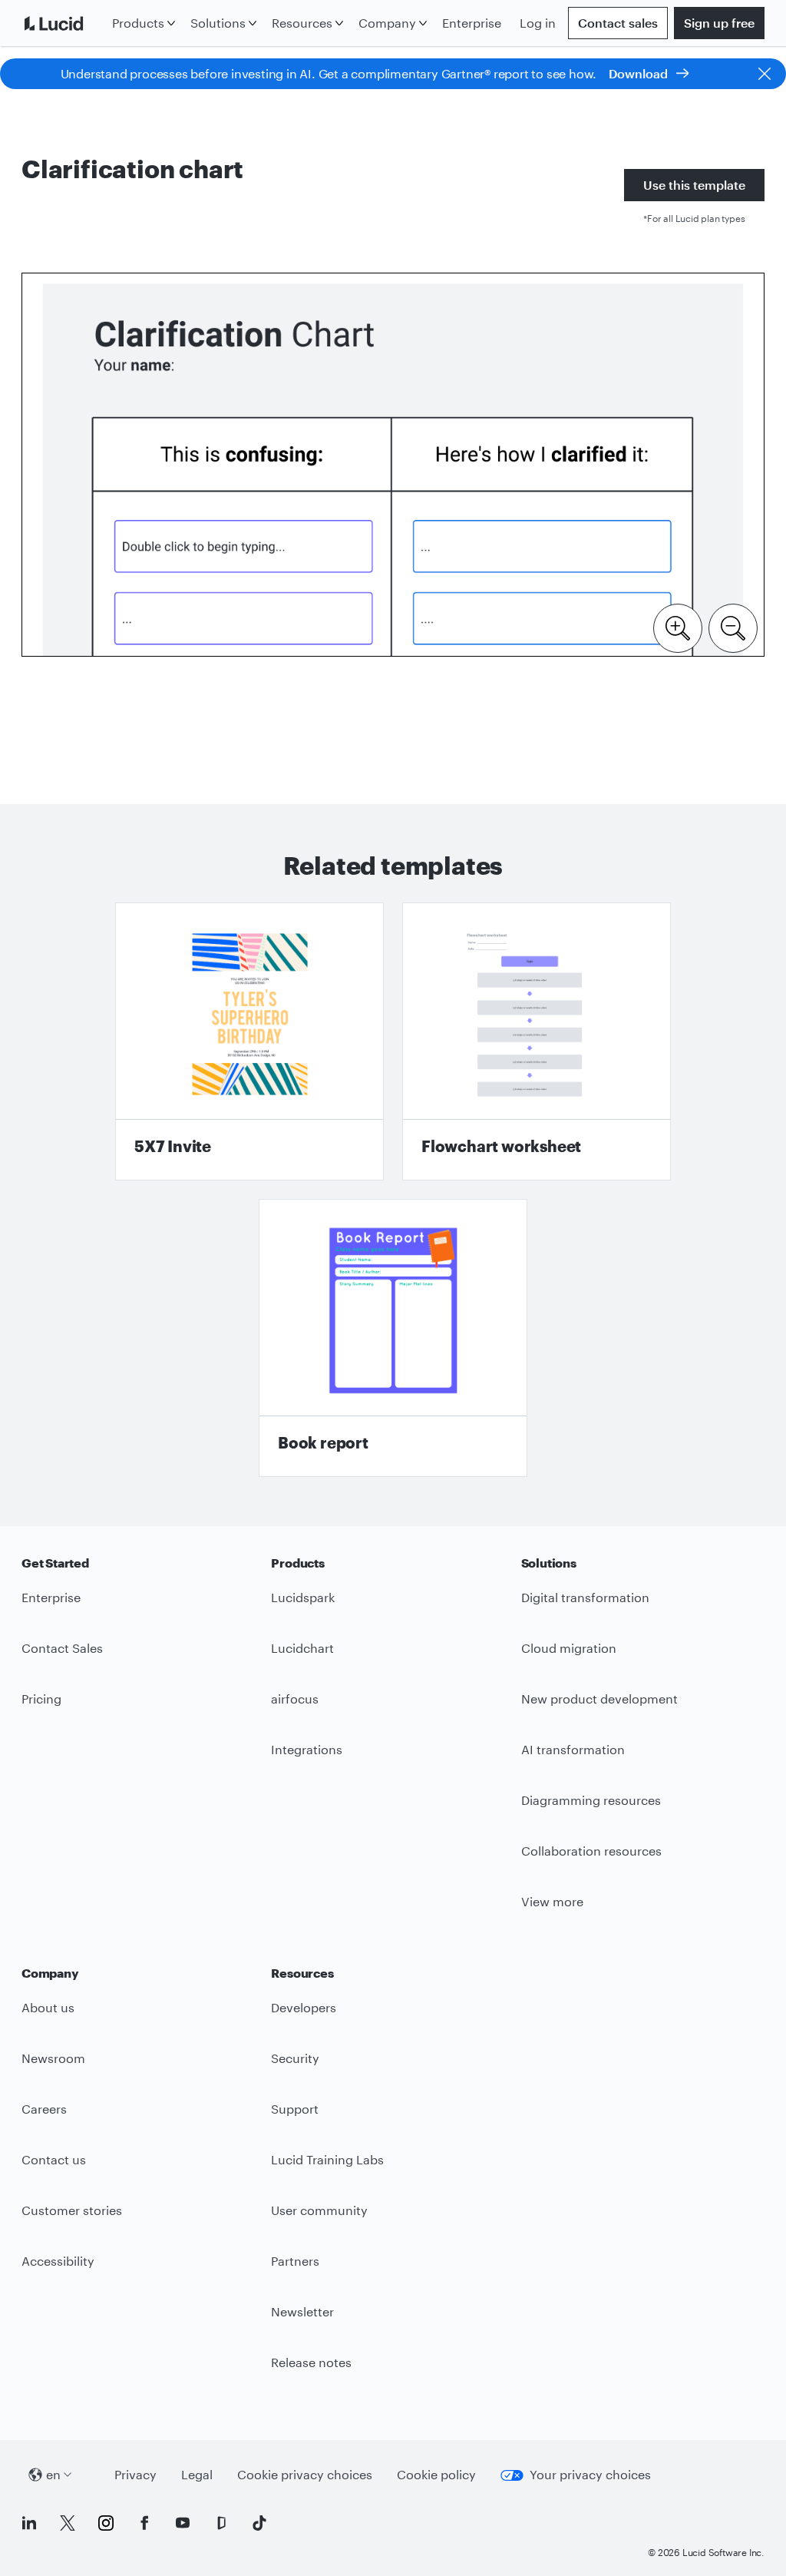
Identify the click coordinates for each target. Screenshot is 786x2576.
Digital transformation (585, 1597)
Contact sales (618, 23)
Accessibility (58, 2261)
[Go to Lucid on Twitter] (68, 2523)
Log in (538, 23)
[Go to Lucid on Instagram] (106, 2523)
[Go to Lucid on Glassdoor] (221, 2523)
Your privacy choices (590, 2474)
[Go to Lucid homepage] (64, 23)
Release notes (311, 2362)
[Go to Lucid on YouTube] (183, 2523)
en (53, 2474)
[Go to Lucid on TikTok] (259, 2523)
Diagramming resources (591, 1800)
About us (48, 2007)
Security (295, 2058)
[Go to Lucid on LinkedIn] (29, 2523)
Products (138, 23)
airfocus (295, 1699)
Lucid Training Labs (327, 2159)
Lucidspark (303, 1597)
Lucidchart (302, 1648)
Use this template (694, 185)
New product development (599, 1699)
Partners (295, 2261)
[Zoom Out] (733, 627)
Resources (302, 23)
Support (295, 2109)
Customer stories (72, 2210)
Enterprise (472, 23)
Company (387, 23)
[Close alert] (765, 74)
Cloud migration (569, 1648)
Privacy (135, 2474)
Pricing (41, 1699)
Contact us (54, 2159)
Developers (304, 2007)
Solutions (218, 23)
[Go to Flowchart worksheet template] (537, 1041)
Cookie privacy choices (305, 2474)
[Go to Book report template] (393, 1338)
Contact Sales (62, 1648)
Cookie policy (436, 2474)
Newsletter (302, 2311)
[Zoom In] (678, 627)
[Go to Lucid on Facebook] (144, 2523)
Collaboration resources (591, 1851)
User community (319, 2210)
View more (552, 1901)
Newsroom (53, 2058)
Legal (197, 2474)
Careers (44, 2109)
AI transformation (573, 1749)
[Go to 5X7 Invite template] (249, 1041)
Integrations (307, 1749)
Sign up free (719, 23)
